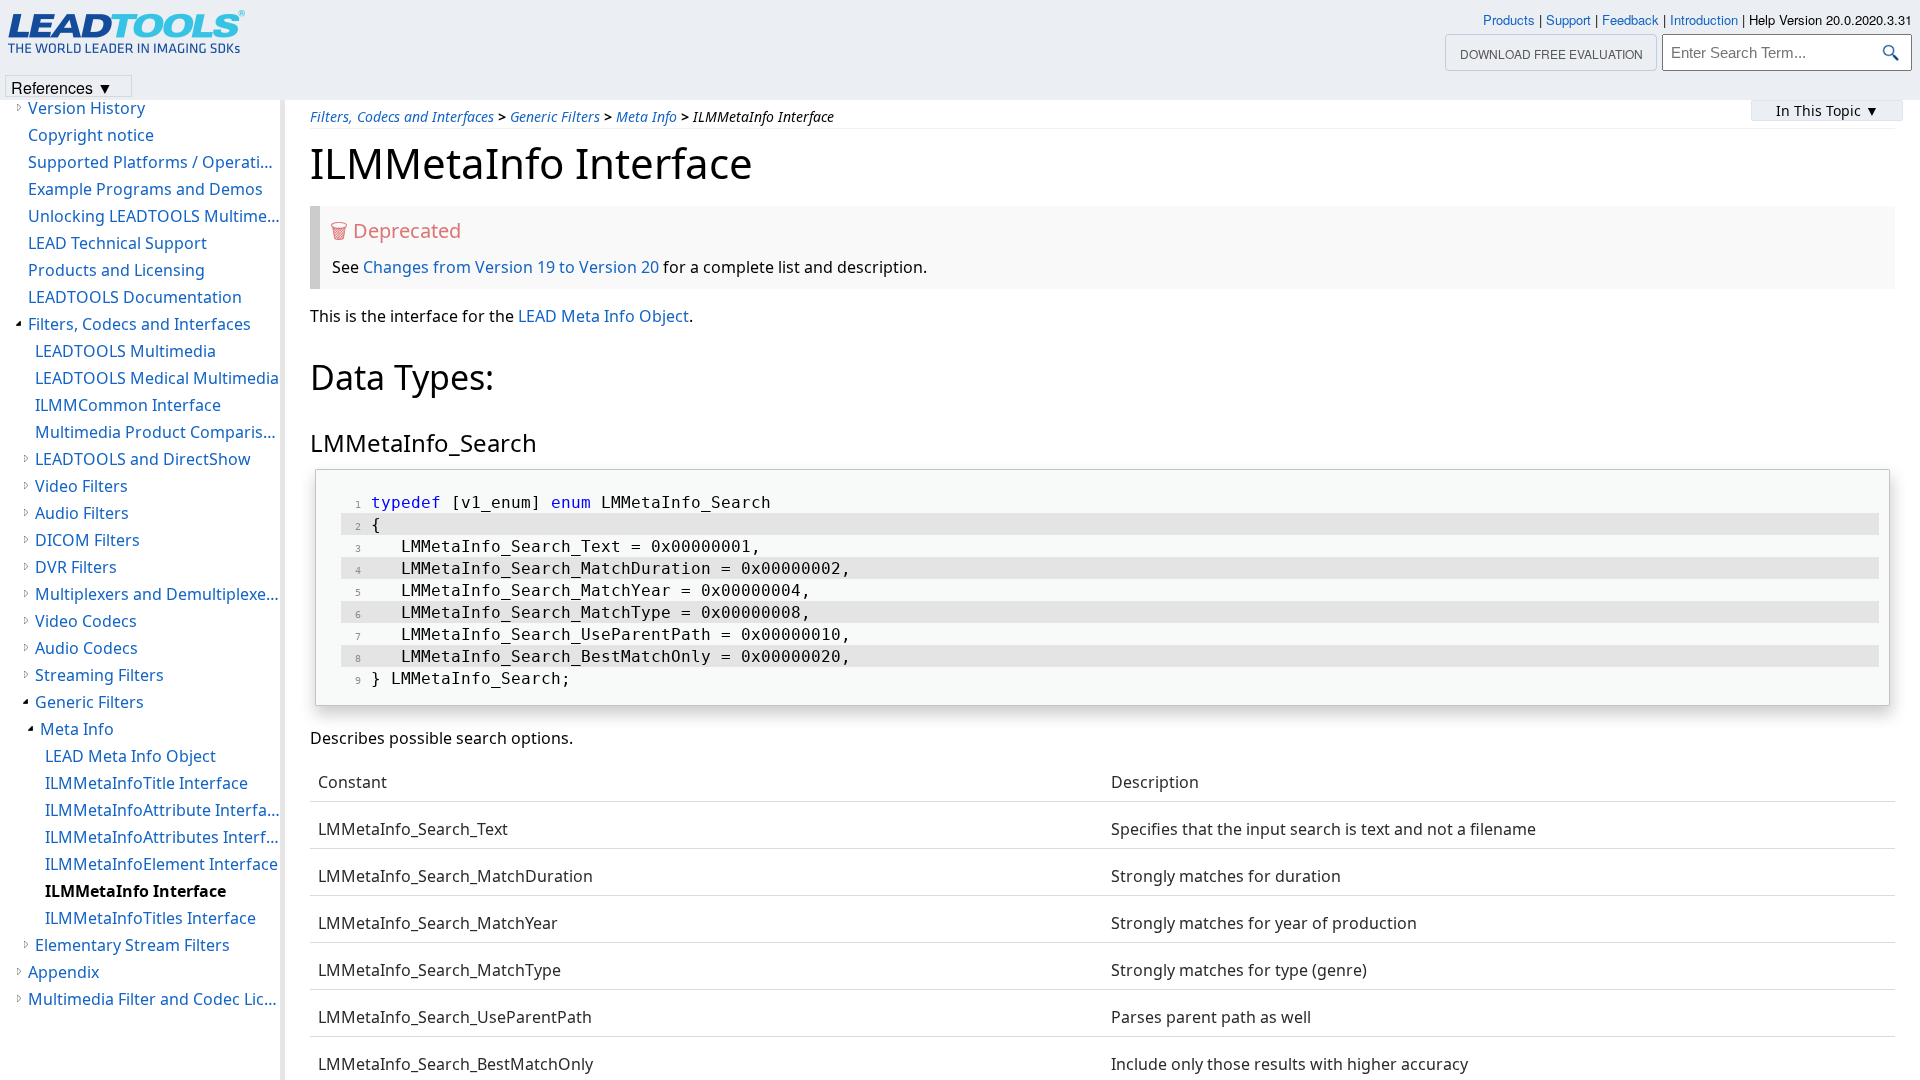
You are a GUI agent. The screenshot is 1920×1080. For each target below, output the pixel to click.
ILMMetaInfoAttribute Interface (162, 810)
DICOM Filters (87, 540)
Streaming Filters (99, 675)
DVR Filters (76, 567)
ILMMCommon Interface (128, 405)
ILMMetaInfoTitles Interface (150, 918)
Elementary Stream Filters (132, 945)
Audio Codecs (86, 648)
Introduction (1704, 19)
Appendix (63, 972)
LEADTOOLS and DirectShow (143, 459)
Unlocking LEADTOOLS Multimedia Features (154, 216)
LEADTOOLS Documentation (135, 297)
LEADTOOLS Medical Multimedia (157, 378)
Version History (86, 108)
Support (1568, 19)
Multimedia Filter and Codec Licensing (154, 999)
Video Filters (81, 486)
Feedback (1630, 19)
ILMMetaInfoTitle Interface (146, 783)
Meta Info (646, 116)
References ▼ (62, 86)
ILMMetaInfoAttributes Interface (162, 837)
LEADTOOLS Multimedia (125, 351)
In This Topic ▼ (1827, 110)
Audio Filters (82, 513)
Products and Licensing (116, 270)
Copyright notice (91, 135)
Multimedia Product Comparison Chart (157, 432)
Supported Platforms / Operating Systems (154, 162)
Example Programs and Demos (145, 189)
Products (1509, 19)
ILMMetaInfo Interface (135, 891)
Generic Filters (555, 116)
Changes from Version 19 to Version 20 (511, 267)
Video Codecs (86, 621)
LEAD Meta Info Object (603, 316)
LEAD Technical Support (117, 243)
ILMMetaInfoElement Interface (161, 864)
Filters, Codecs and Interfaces (402, 116)
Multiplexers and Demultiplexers (157, 594)
